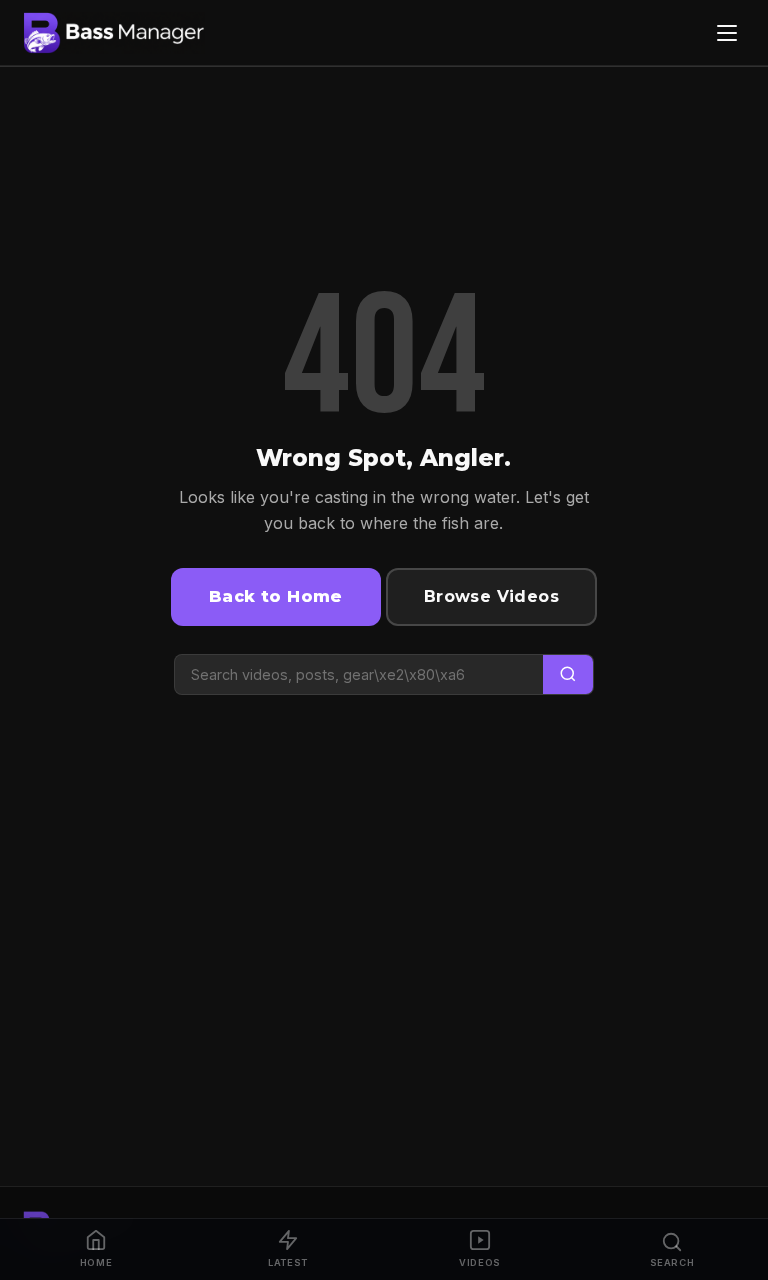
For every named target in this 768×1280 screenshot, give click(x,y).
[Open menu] (727, 33)
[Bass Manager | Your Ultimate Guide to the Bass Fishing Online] (114, 33)
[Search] (568, 674)
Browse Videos (491, 596)
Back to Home (276, 596)
